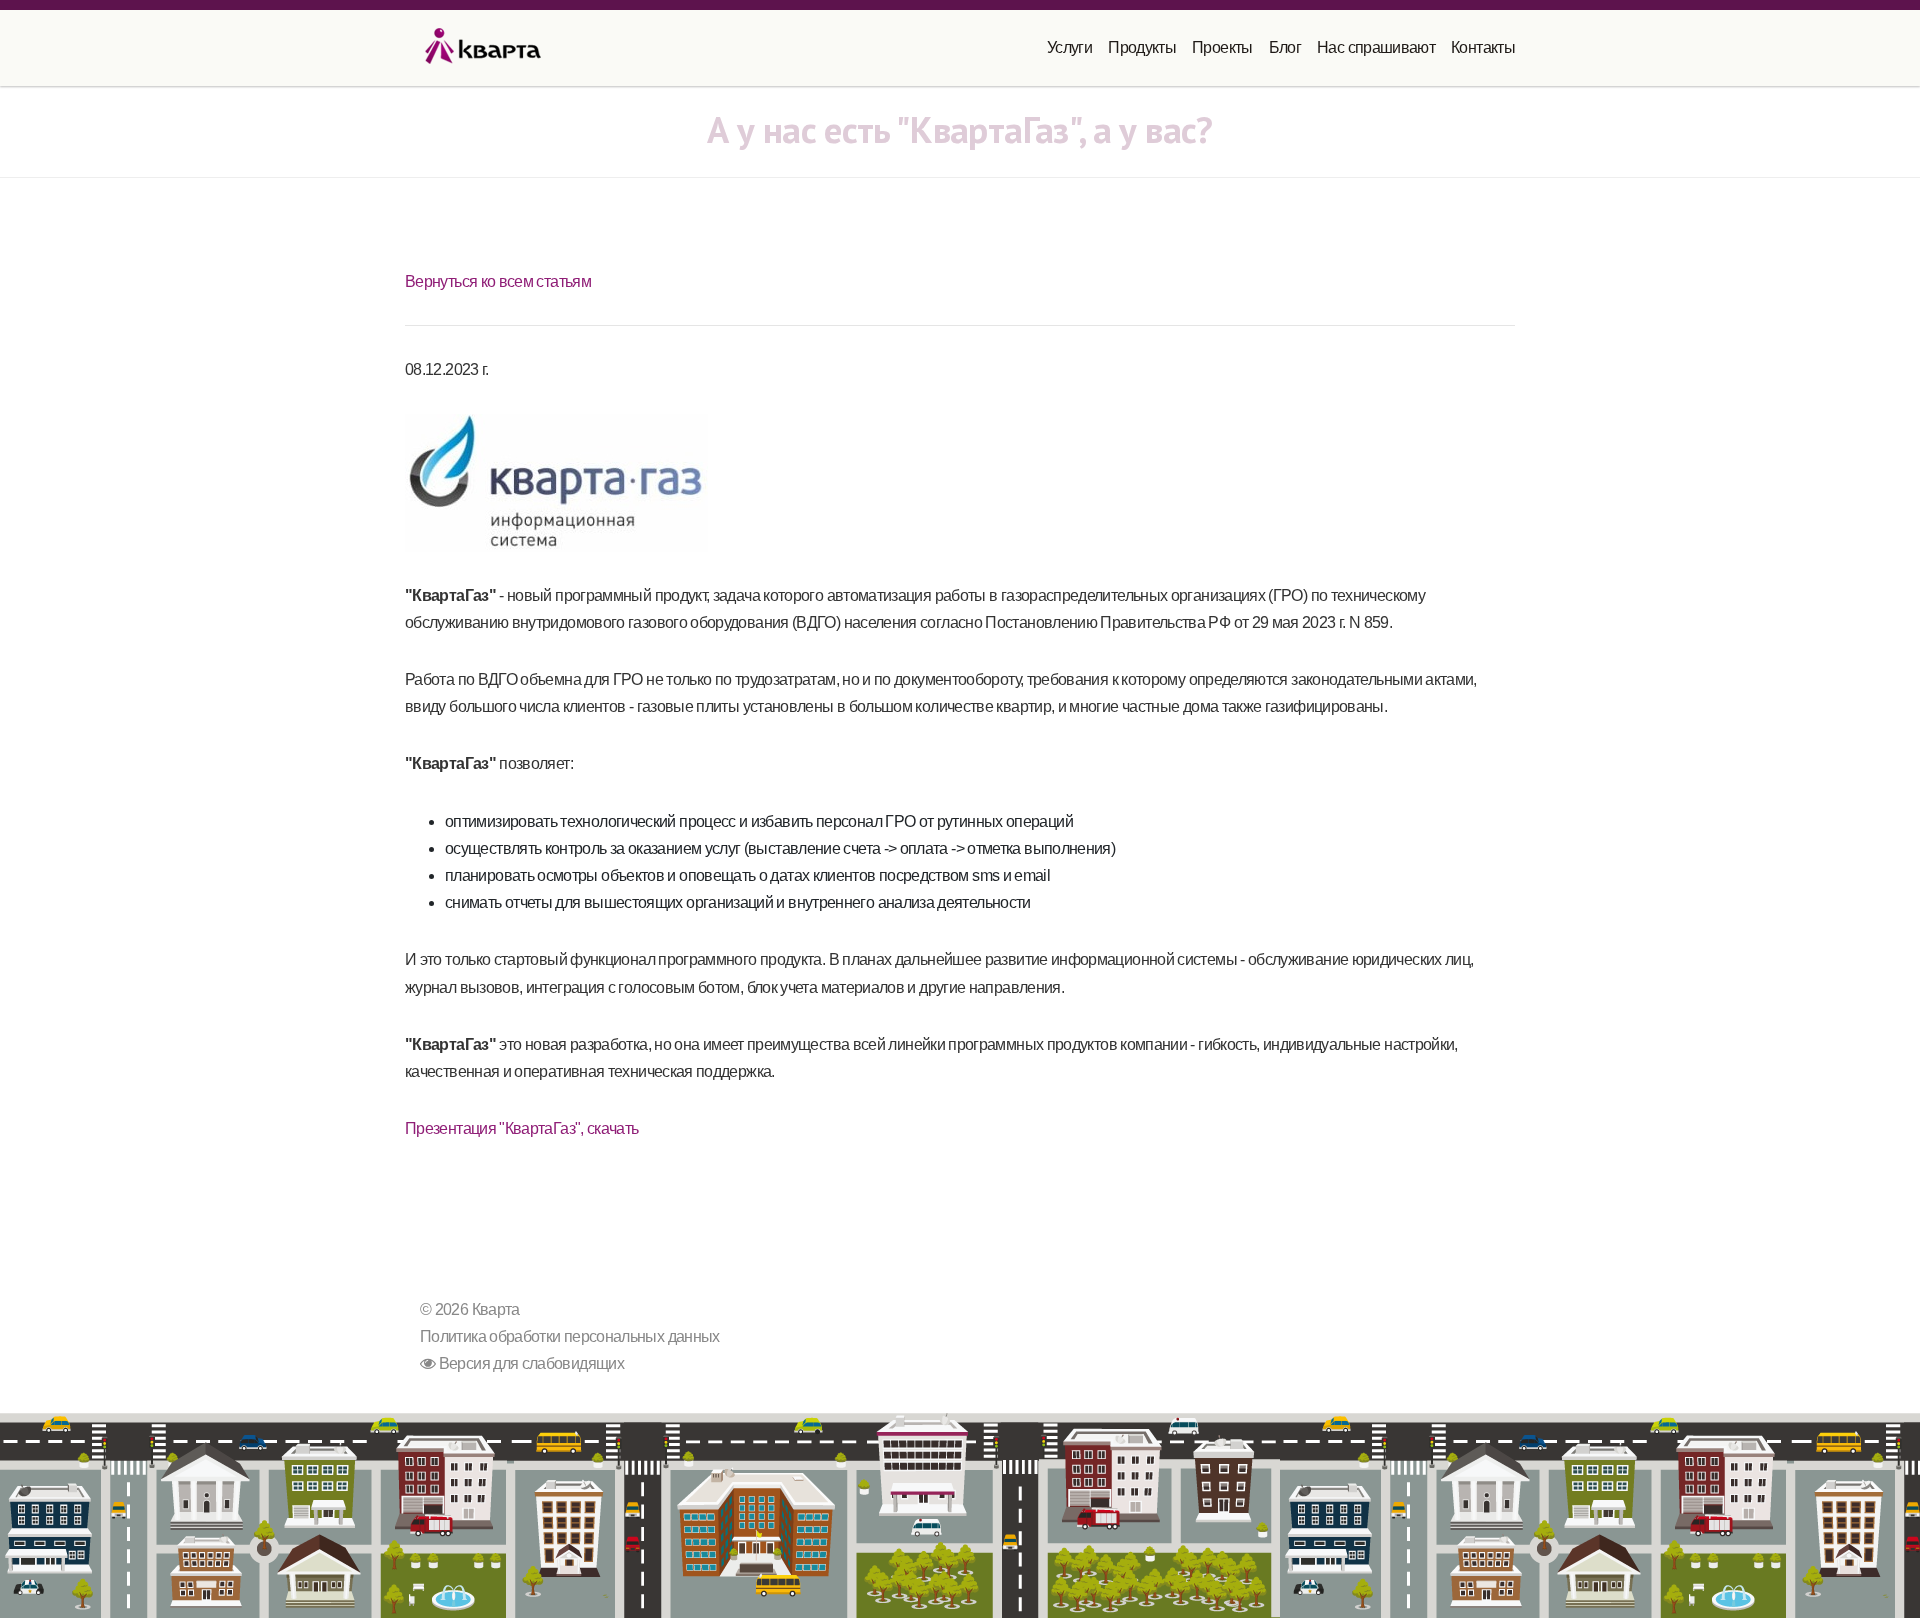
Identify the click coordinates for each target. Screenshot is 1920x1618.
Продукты (1142, 47)
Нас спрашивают (1376, 47)
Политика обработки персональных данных (570, 1336)
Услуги (1069, 47)
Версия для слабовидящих (529, 1363)
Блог (1285, 47)
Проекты (1222, 47)
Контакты (1483, 47)
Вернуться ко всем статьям (498, 281)
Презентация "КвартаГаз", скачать (522, 1128)
